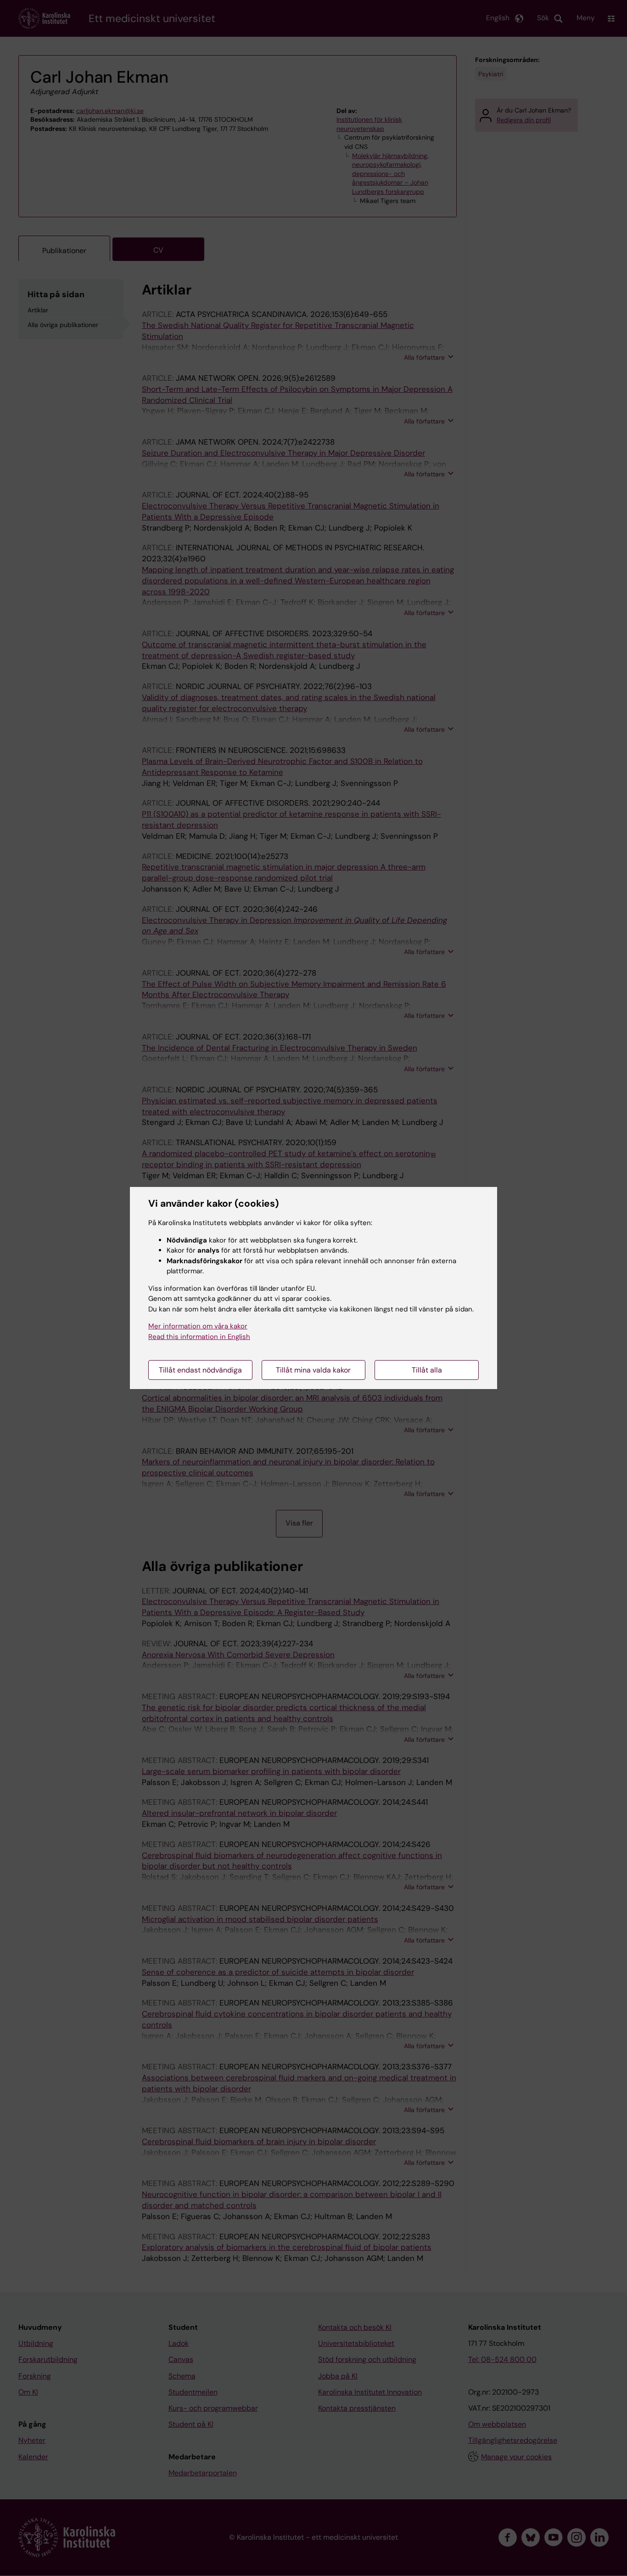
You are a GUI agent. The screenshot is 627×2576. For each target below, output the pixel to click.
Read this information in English (199, 1337)
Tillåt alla (427, 1370)
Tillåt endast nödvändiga (200, 1370)
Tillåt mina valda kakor (313, 1370)
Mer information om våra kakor (198, 1326)
